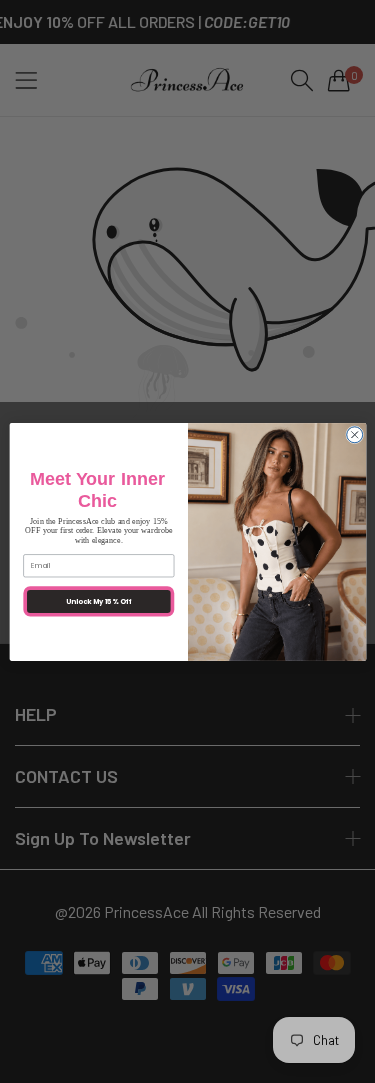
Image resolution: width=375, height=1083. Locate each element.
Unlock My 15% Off (98, 601)
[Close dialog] (354, 434)
